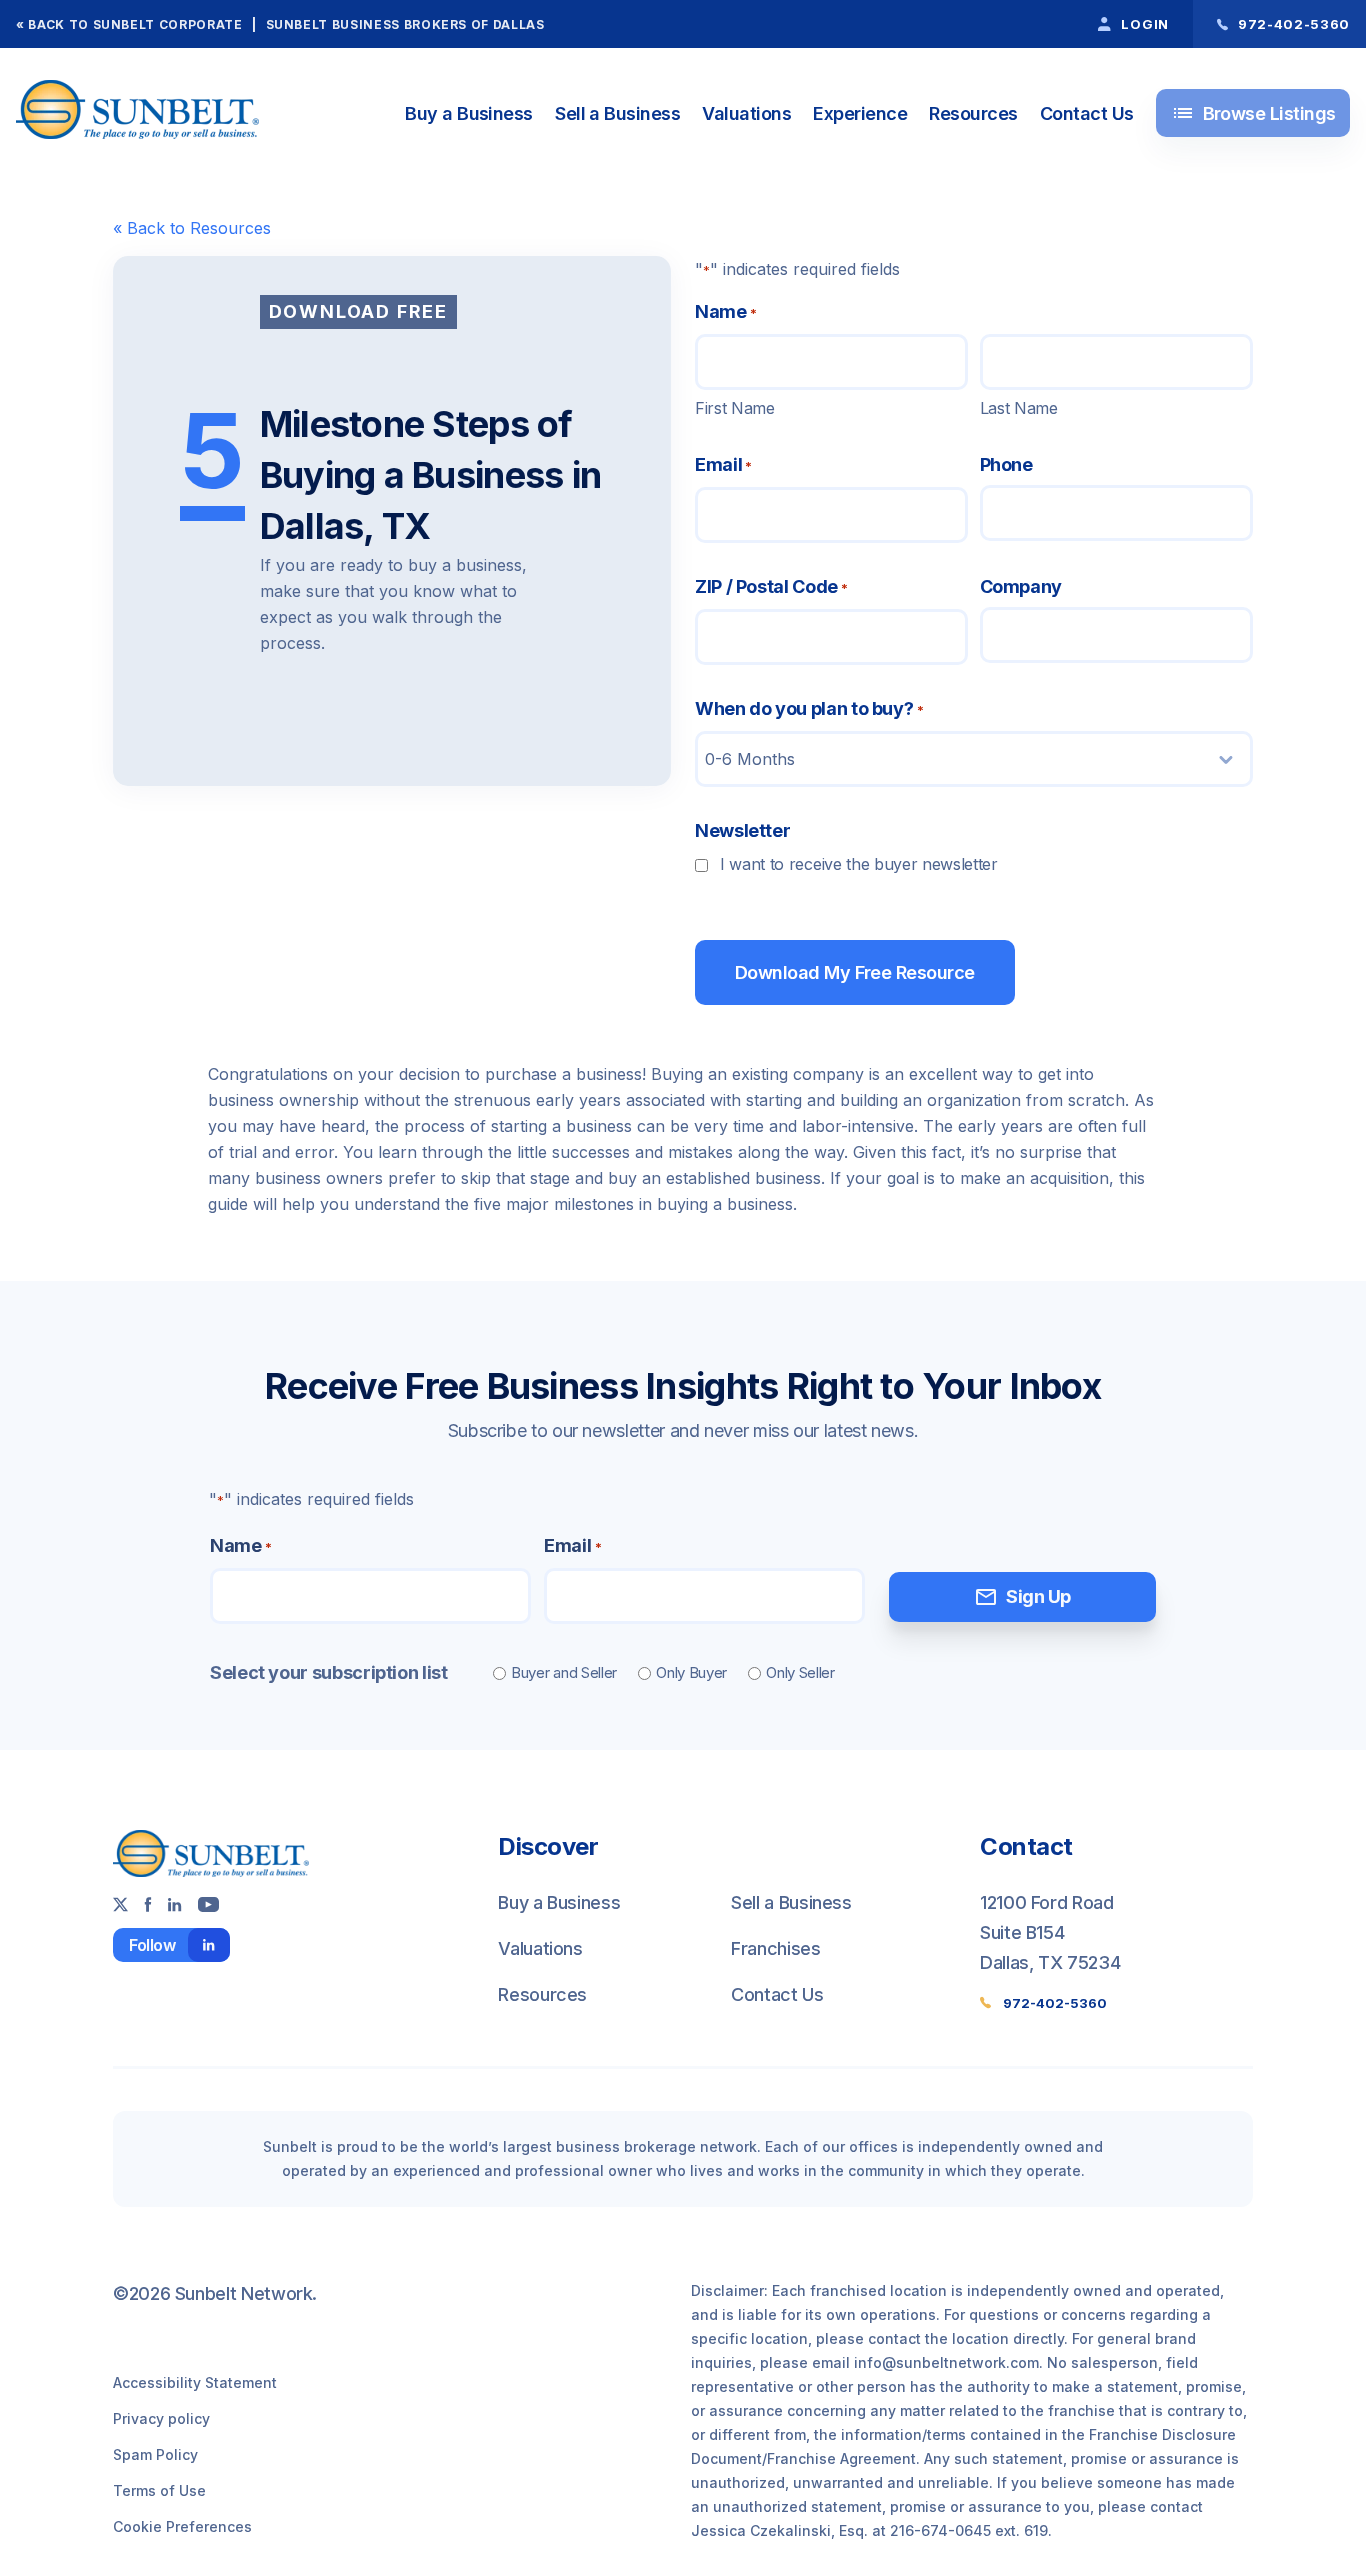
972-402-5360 (1055, 2003)
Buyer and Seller (564, 1672)
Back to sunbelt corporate (135, 24)
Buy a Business (468, 113)
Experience (860, 113)
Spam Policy (155, 2454)
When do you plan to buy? (809, 708)
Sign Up (1022, 1597)
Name (240, 1545)
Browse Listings (1253, 113)
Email (723, 464)
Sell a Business (617, 113)
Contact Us (1087, 113)
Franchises (775, 1948)
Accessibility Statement (195, 2382)
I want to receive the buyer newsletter (859, 864)
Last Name (1019, 408)
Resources (973, 113)
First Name (735, 408)
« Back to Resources (192, 228)
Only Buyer (691, 1672)
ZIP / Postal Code (771, 586)
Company (1021, 586)
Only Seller (800, 1672)
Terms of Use (159, 2490)
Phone (1006, 464)
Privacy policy (161, 2418)
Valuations (746, 113)
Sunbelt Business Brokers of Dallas (405, 24)
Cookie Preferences (182, 2526)
